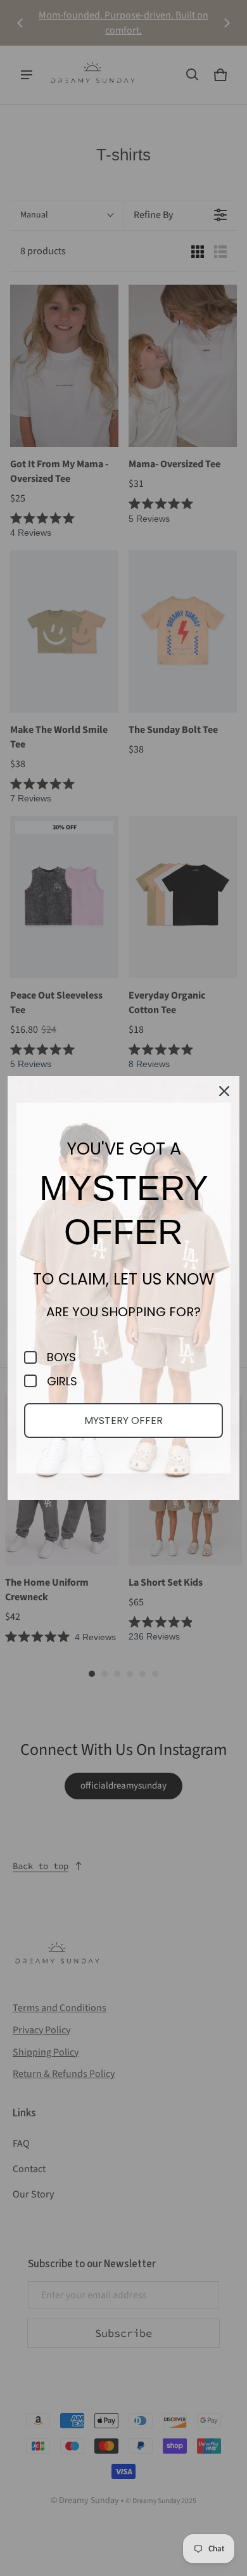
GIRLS (62, 1382)
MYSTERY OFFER (123, 1421)
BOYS (61, 1357)
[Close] (224, 1091)
